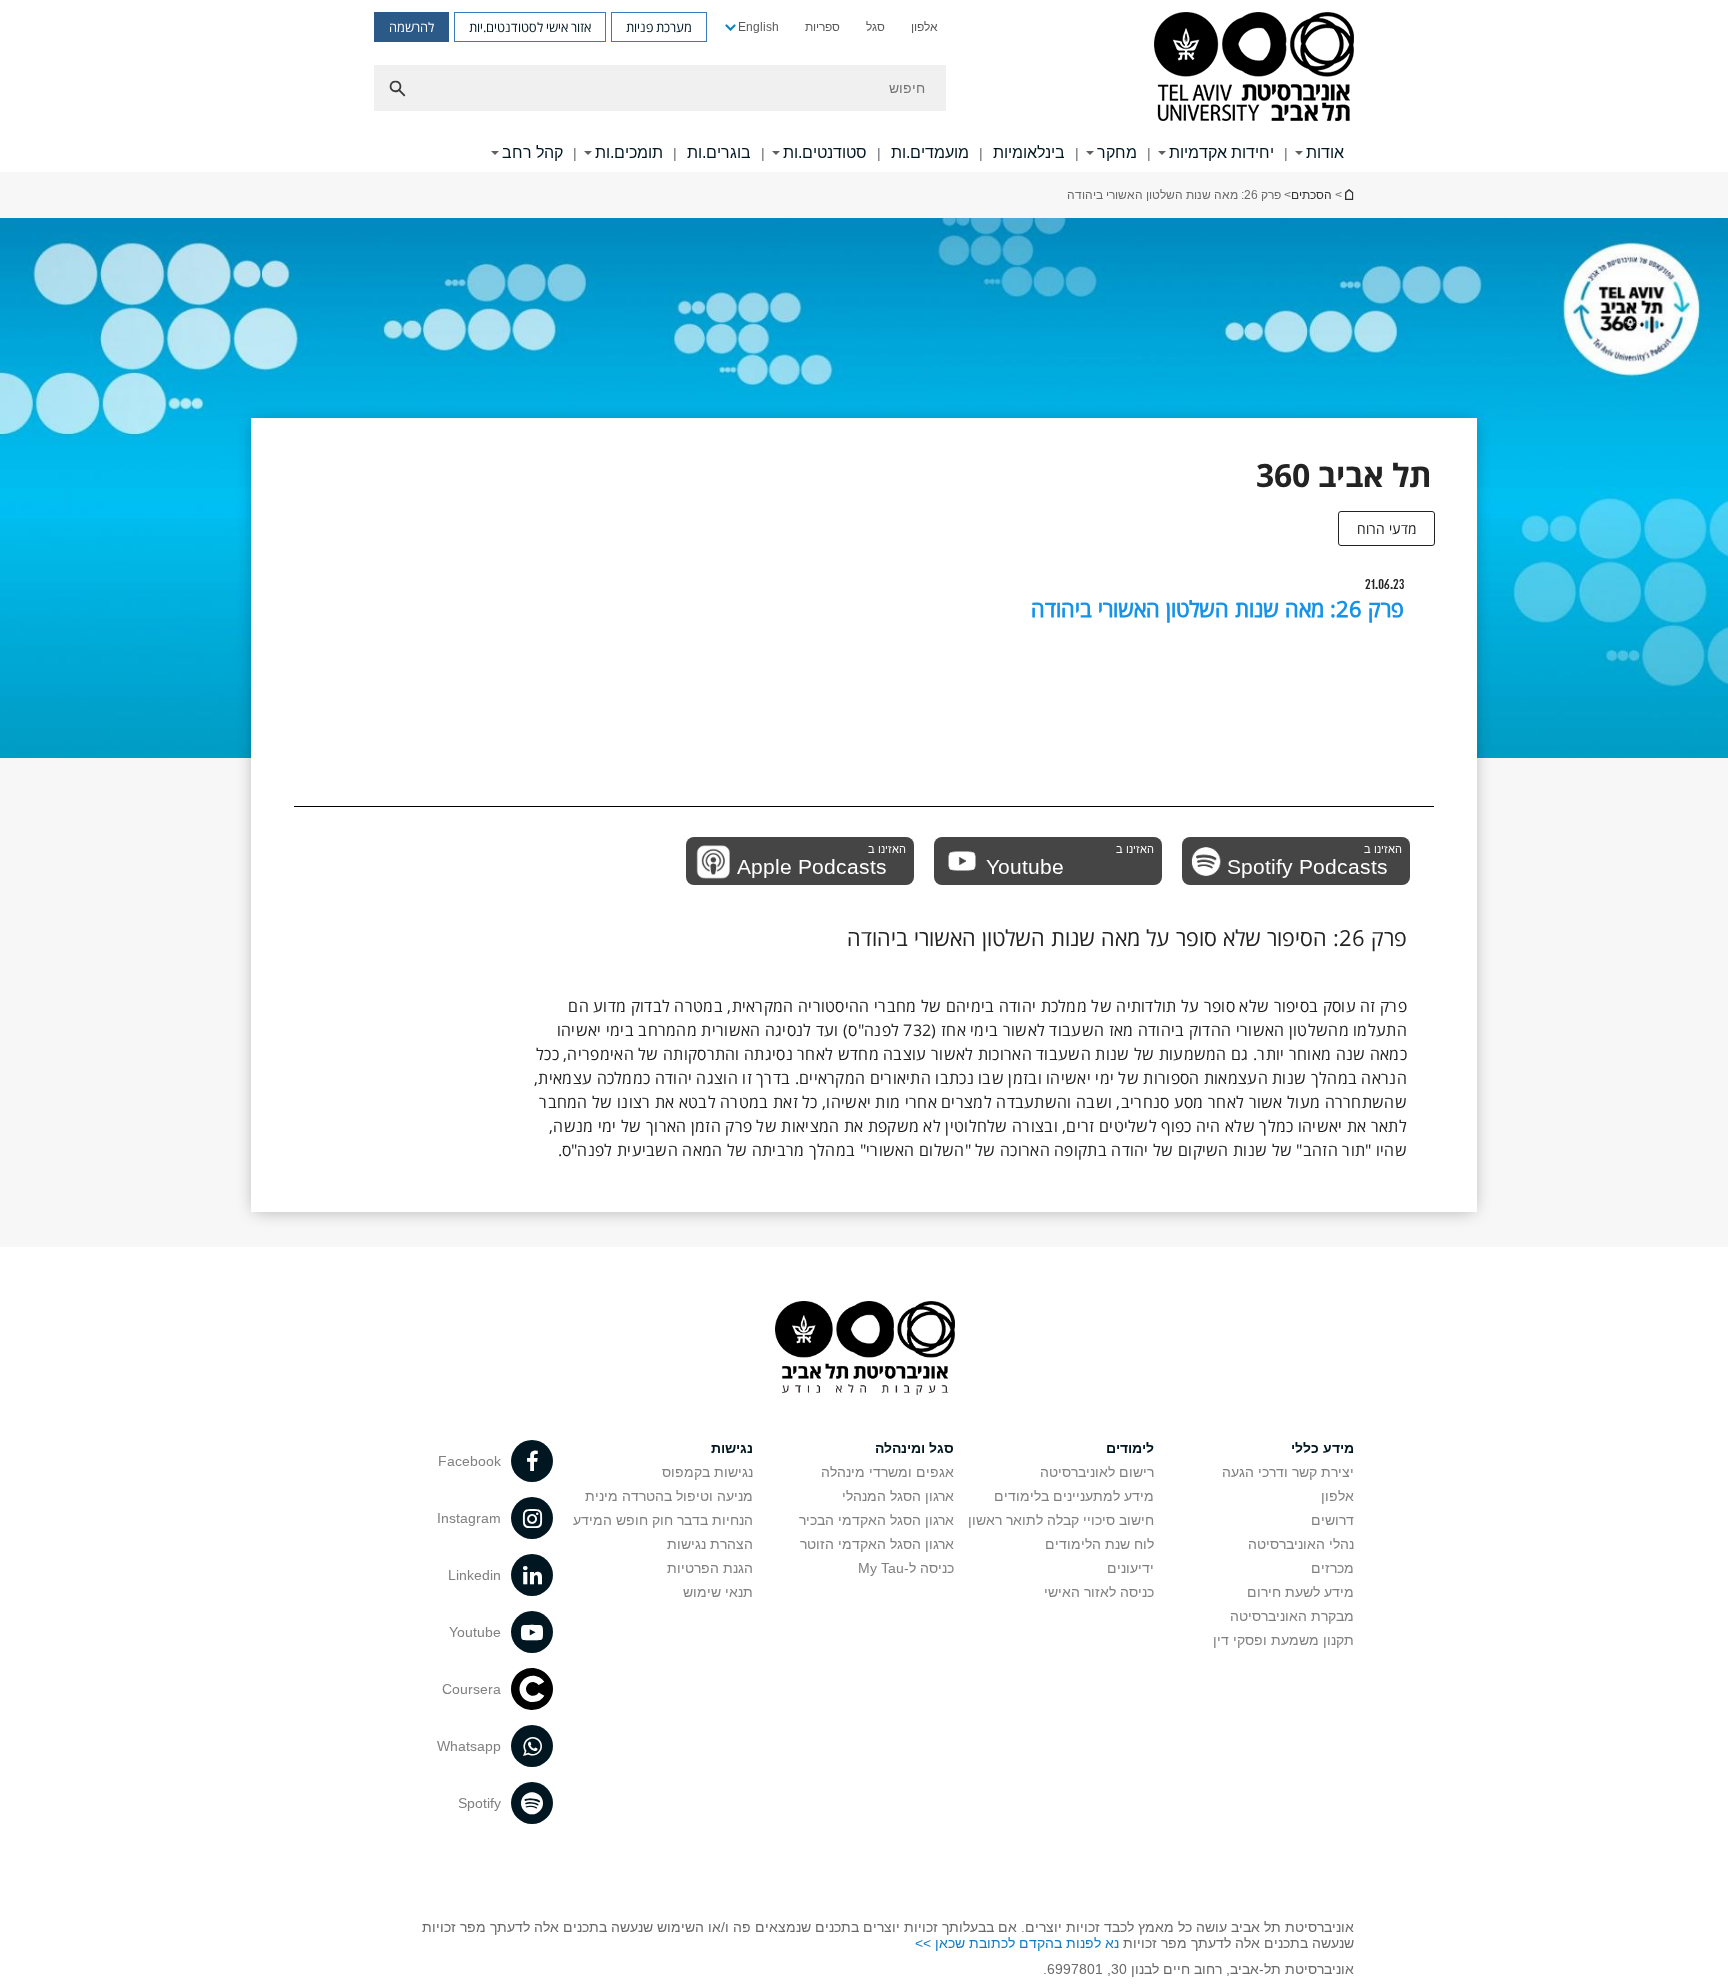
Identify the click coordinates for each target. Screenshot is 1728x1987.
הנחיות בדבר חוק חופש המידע (663, 1520)
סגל (875, 27)
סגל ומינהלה (914, 1448)
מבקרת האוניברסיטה (1292, 1616)
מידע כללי (1322, 1448)
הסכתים (1311, 195)
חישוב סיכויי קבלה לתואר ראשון (1061, 1520)
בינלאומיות (1029, 152)
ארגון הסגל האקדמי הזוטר (877, 1544)
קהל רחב (532, 152)
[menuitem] (924, 27)
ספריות (822, 27)
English (758, 27)
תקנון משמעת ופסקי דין (1283, 1640)
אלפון (924, 27)
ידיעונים (1130, 1568)
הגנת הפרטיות (710, 1568)
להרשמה (411, 27)
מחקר (1117, 152)
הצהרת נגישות (710, 1544)
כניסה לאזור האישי (1099, 1592)
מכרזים (1332, 1568)
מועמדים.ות (930, 152)
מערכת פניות (659, 27)
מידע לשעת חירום (1300, 1592)
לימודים (1130, 1448)
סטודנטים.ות (825, 152)
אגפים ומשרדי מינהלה (887, 1472)
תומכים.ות (629, 152)
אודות (1325, 152)
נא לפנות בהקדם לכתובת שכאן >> (1017, 1943)
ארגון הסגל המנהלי (898, 1496)
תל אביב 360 (1343, 474)
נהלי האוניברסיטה (1301, 1544)
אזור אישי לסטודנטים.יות (530, 27)
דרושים (1332, 1520)
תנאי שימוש (718, 1592)
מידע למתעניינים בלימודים (1074, 1496)
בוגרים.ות (719, 152)
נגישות (732, 1448)
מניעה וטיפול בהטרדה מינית (669, 1496)
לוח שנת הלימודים (1099, 1544)
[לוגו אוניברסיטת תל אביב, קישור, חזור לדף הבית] (1254, 68)
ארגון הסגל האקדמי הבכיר (876, 1520)
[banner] (864, 86)
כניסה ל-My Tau (906, 1568)
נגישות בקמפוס (707, 1472)
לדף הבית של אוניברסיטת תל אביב (1348, 194)
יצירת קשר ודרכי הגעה (1288, 1472)
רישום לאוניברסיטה (1097, 1472)
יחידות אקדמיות (1221, 152)
